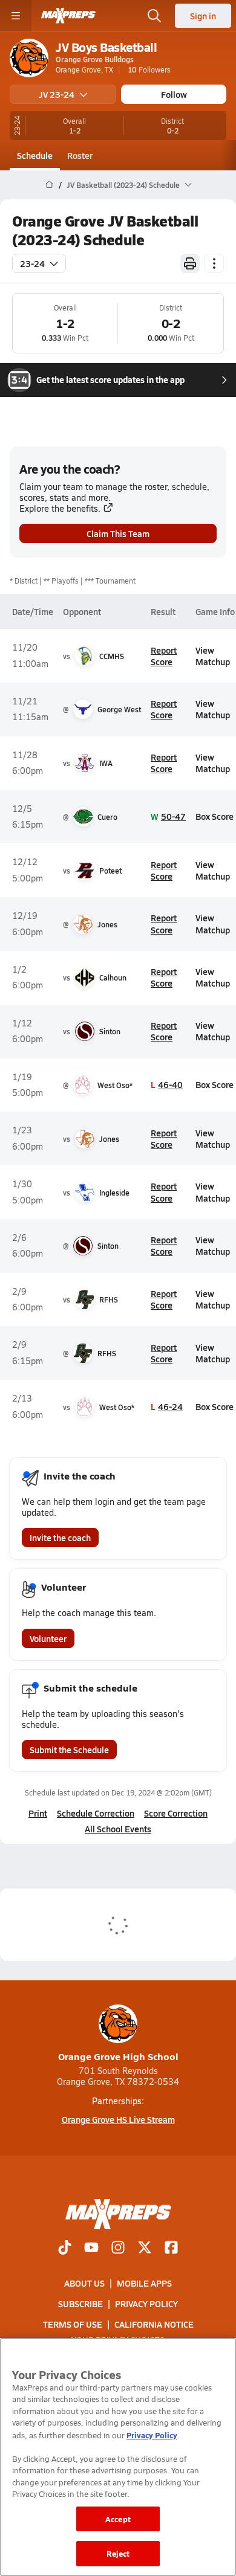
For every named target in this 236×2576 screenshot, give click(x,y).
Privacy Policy (146, 2304)
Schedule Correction (96, 1813)
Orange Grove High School (118, 2056)
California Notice (154, 2324)
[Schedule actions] (214, 263)
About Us (84, 2283)
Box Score (215, 816)
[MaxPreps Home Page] (49, 185)
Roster (80, 155)
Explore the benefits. (60, 508)
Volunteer (48, 1638)
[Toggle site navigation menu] (16, 16)
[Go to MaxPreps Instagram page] (118, 2249)
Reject (118, 2553)
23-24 (32, 263)
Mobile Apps (144, 2283)
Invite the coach (60, 1538)
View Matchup (213, 656)
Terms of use (73, 2324)
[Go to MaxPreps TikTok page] (65, 2249)
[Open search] (154, 16)
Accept (118, 2519)
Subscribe (80, 2304)
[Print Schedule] (190, 263)
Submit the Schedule (69, 1750)
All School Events (118, 1829)
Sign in (203, 16)
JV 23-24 (57, 94)
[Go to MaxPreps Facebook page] (171, 2249)
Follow (174, 94)
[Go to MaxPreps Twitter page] (145, 2249)
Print (38, 1813)
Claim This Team (118, 533)
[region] (118, 2457)
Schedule (35, 155)
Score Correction (176, 1813)
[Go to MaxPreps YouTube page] (91, 2249)
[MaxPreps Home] (68, 16)
